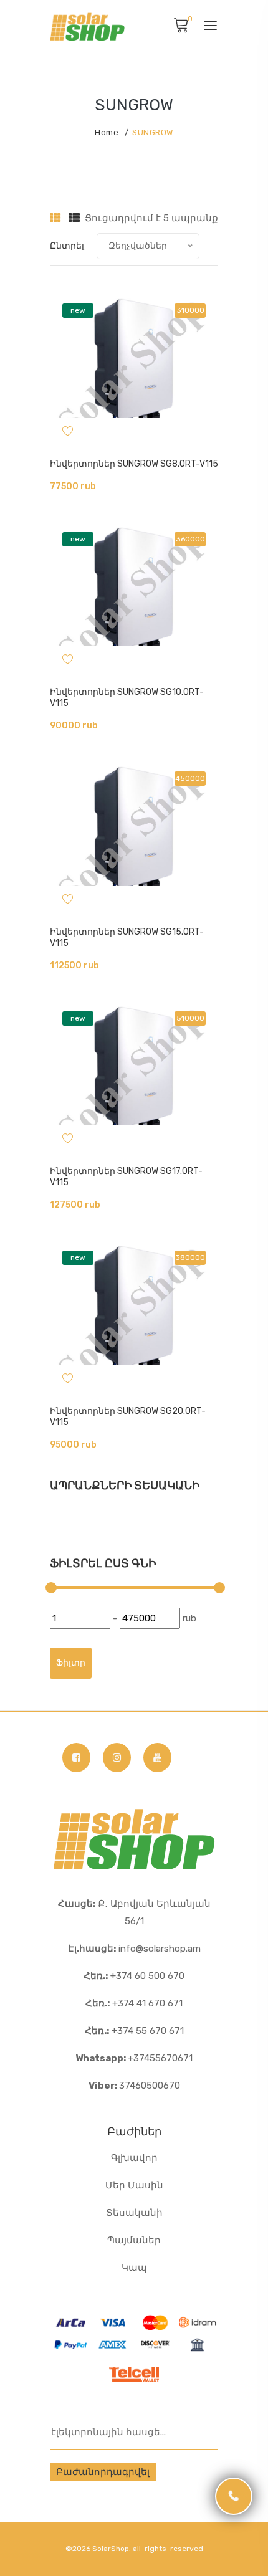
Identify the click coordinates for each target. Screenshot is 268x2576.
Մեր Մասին (134, 2185)
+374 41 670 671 (134, 2003)
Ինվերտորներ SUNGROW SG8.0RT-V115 (134, 464)
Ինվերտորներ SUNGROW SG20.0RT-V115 (128, 1417)
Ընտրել (67, 246)
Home (107, 132)
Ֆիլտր (71, 1663)
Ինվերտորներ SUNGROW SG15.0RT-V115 (127, 937)
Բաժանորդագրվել (103, 2472)
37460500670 (134, 2086)
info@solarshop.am (134, 1949)
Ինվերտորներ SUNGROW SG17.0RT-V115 (126, 1177)
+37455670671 (134, 2058)
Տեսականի (134, 2213)
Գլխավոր (134, 2158)
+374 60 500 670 (134, 1976)
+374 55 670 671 (134, 2031)
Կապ (134, 2268)
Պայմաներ (134, 2240)
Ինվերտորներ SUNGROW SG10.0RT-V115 (127, 698)
